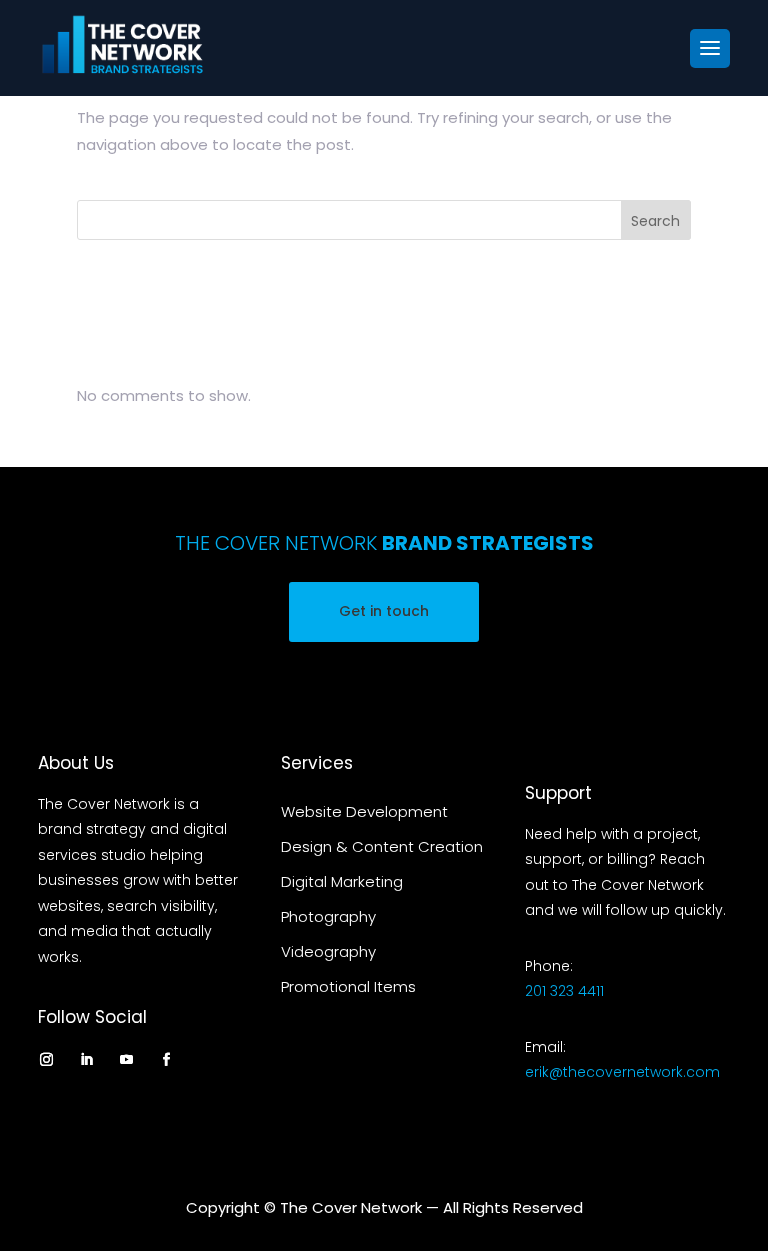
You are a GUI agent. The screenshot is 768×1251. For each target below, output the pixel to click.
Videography (328, 951)
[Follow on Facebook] (166, 1059)
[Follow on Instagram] (46, 1059)
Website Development (364, 811)
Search (655, 221)
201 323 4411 (564, 991)
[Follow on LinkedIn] (86, 1059)
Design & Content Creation (382, 846)
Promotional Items (348, 986)
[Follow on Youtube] (126, 1059)
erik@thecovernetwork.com (622, 1072)
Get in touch (384, 611)
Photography (328, 916)
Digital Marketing (342, 881)
